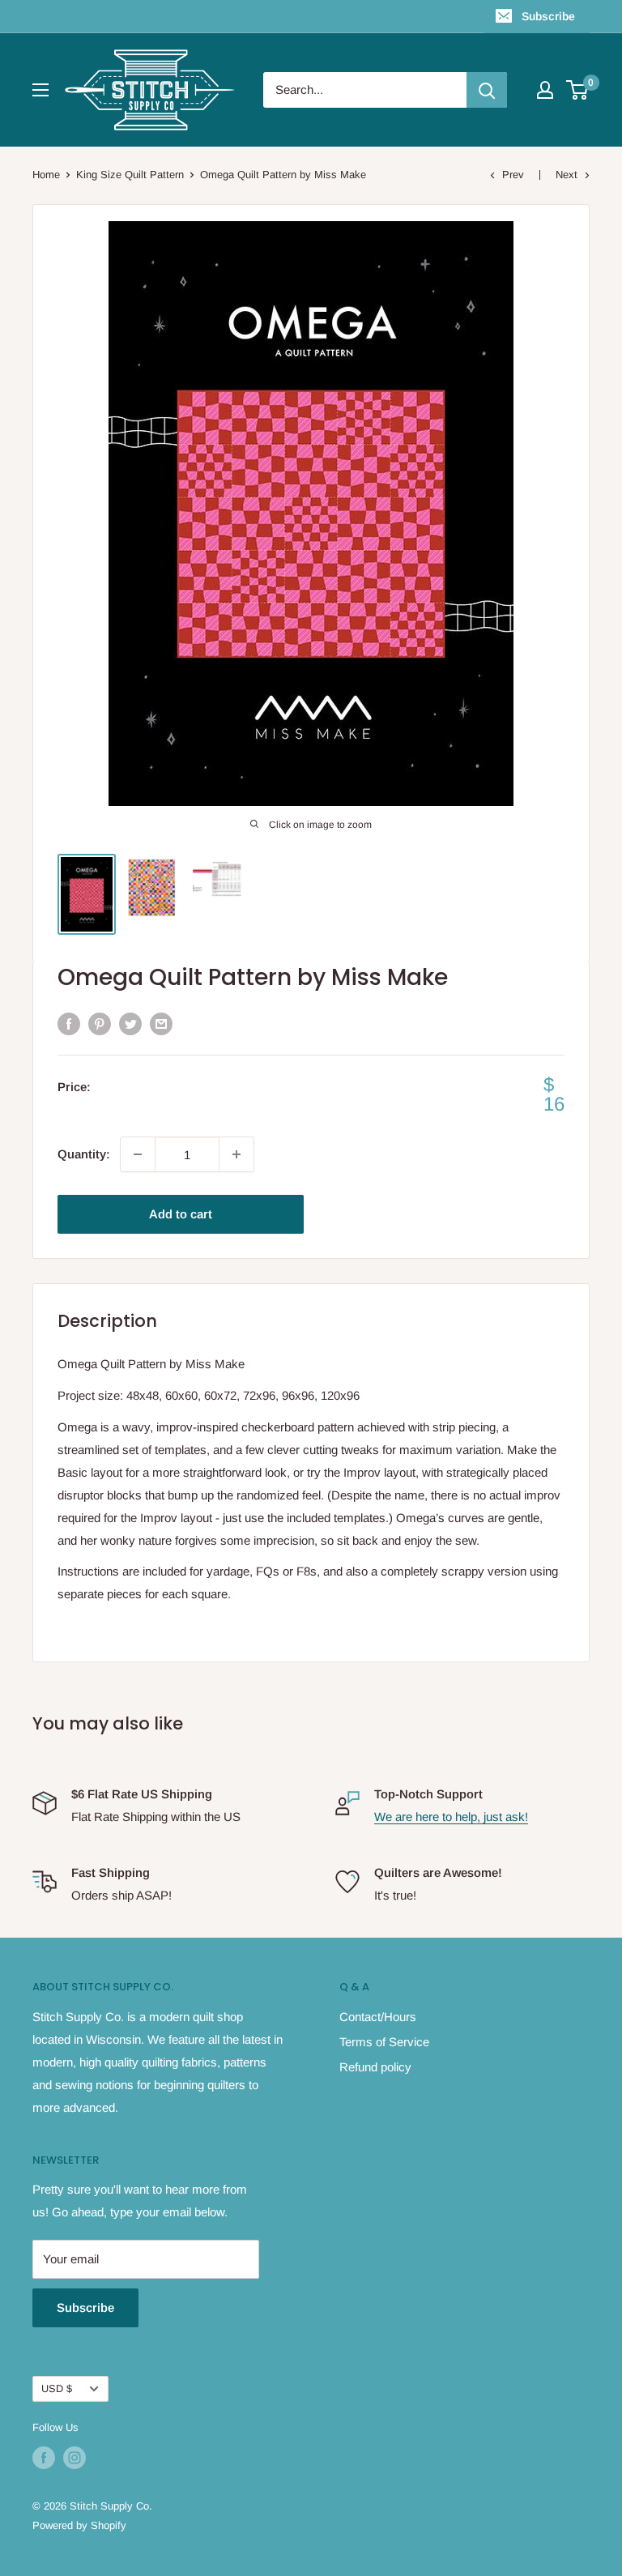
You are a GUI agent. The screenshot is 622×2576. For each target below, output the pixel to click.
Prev (513, 175)
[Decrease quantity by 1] (138, 1154)
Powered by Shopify (79, 2525)
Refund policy (375, 2067)
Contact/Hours (378, 2017)
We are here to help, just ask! (451, 1817)
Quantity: (84, 1154)
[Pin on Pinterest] (100, 1024)
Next (567, 175)
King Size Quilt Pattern (130, 175)
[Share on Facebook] (69, 1024)
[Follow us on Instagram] (75, 2458)
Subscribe (548, 16)
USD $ (57, 2388)
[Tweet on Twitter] (130, 1024)
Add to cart (181, 1214)
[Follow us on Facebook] (44, 2458)
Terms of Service (384, 2042)
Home (46, 175)
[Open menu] (40, 90)
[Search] (487, 90)
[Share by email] (161, 1024)
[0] (578, 90)
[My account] (545, 90)
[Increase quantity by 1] (236, 1154)
